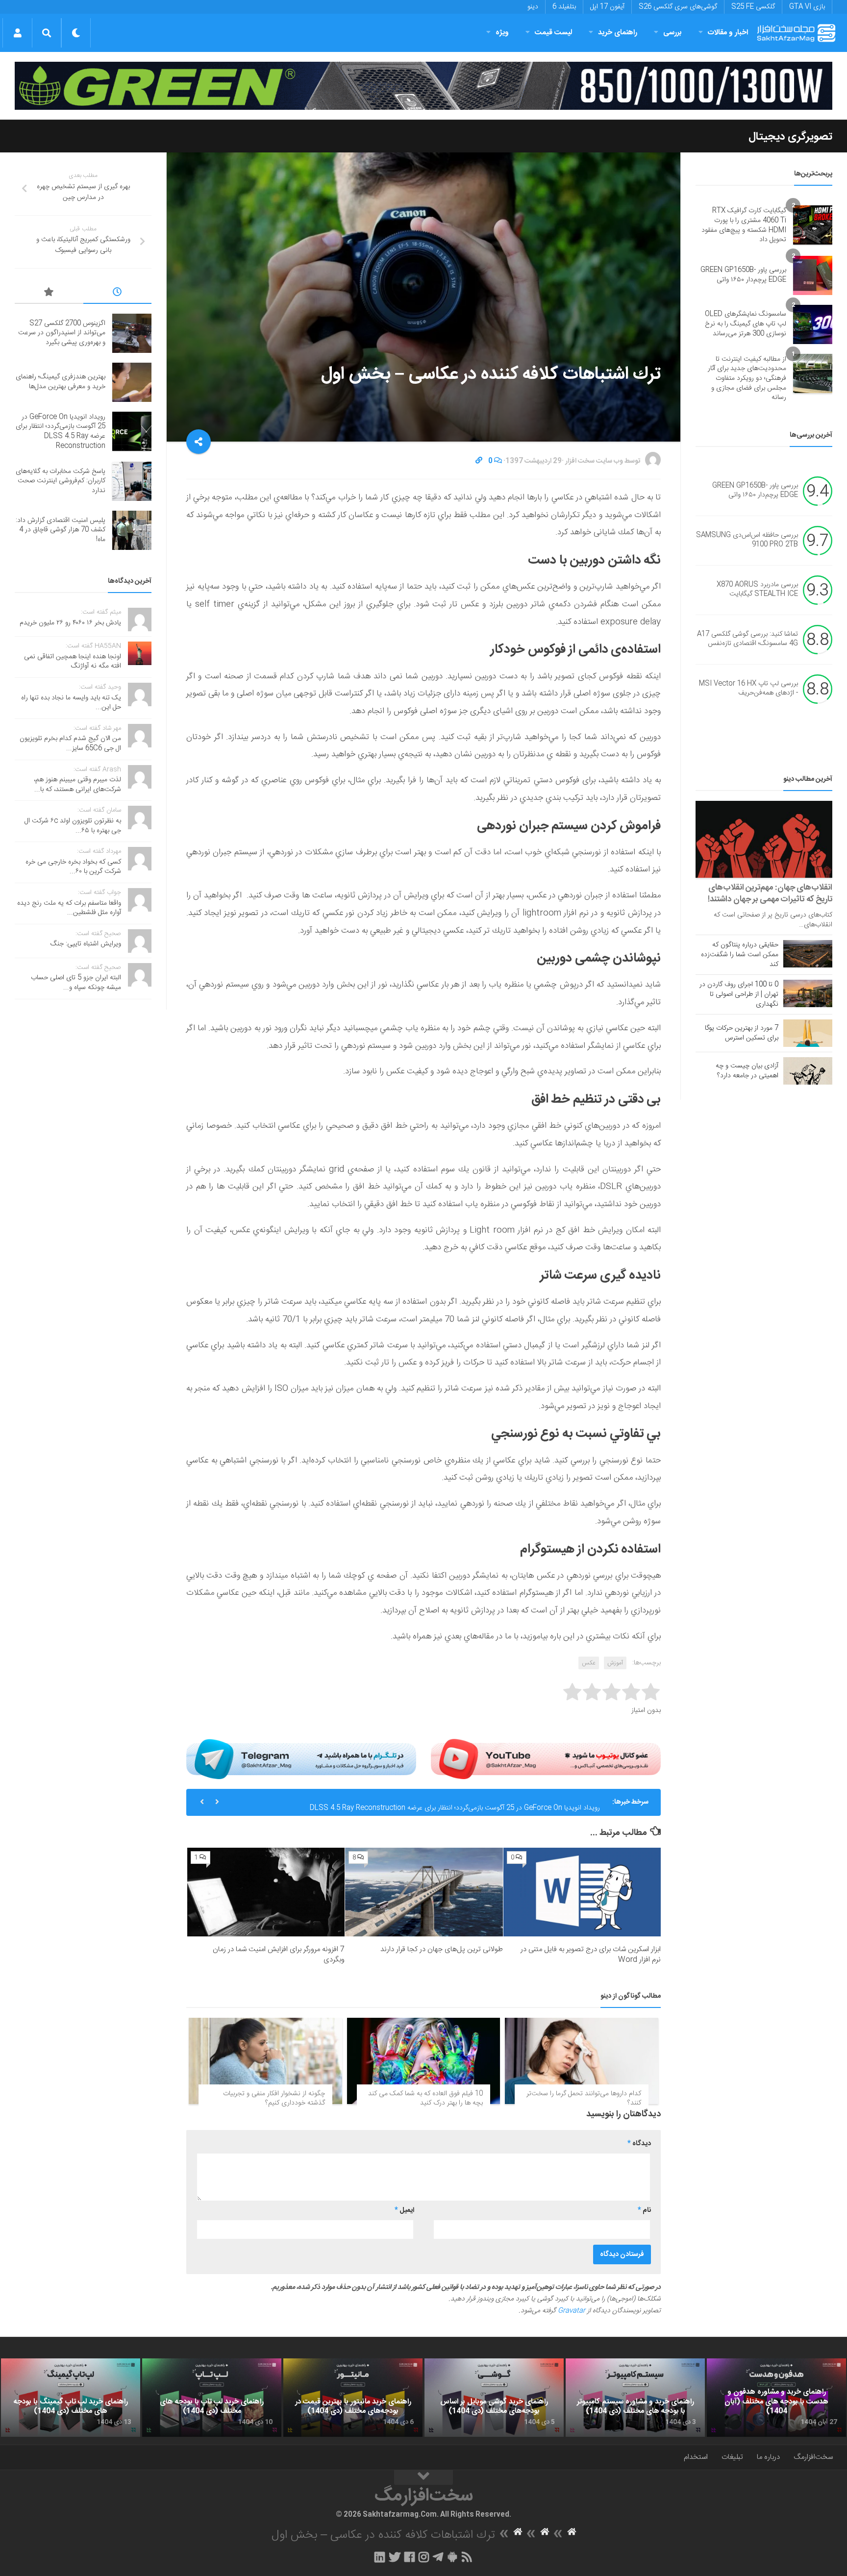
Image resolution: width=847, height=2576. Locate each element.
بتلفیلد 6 (564, 7)
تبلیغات (732, 2457)
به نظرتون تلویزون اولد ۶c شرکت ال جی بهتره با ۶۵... (73, 826)
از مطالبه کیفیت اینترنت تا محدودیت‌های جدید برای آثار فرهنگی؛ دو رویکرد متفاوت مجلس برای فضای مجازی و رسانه (747, 378)
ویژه (502, 33)
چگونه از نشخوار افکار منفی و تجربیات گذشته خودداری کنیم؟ (274, 2099)
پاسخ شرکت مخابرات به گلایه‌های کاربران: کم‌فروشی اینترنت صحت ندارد (61, 481)
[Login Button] (17, 33)
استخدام (696, 2457)
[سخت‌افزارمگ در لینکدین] (380, 2557)
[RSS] (467, 2557)
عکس (589, 1663)
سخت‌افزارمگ (813, 2457)
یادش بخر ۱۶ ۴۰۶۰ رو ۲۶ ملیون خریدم (70, 623)
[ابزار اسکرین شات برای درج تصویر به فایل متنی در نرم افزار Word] (582, 1892)
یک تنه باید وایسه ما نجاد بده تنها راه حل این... (71, 703)
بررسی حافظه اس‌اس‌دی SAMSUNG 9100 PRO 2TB (747, 540)
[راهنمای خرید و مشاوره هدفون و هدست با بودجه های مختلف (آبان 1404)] (776, 2398)
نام (644, 2210)
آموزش (615, 1663)
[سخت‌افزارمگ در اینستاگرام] (424, 2557)
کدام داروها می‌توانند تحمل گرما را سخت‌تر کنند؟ (584, 2099)
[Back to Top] (423, 2477)
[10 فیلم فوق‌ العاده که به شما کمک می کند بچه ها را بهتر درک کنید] (424, 2061)
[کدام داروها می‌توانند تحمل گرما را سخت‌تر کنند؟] (582, 2061)
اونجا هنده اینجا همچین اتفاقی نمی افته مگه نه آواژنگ (73, 662)
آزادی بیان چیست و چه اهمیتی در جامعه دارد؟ (747, 1071)
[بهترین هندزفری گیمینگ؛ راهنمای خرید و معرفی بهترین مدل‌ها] (132, 382)
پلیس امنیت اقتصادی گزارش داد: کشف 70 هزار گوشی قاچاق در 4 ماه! (61, 530)
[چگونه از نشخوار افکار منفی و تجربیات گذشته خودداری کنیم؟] (265, 2061)
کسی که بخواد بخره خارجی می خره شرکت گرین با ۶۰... (73, 867)
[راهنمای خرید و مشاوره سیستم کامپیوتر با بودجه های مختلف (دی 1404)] (635, 2398)
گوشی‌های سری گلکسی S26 (678, 7)
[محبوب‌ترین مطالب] (49, 294)
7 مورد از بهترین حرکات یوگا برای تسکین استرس (742, 1033)
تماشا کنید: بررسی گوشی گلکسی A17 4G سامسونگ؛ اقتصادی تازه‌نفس (747, 639)
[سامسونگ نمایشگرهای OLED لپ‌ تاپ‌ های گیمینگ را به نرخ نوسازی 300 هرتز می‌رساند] (813, 324)
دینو (533, 7)
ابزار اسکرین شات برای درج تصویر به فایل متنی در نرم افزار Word (591, 1955)
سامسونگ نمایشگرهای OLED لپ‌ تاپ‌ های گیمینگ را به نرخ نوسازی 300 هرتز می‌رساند (746, 324)
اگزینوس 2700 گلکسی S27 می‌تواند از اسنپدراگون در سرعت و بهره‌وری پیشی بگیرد (62, 333)
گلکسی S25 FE (753, 7)
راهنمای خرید (618, 33)
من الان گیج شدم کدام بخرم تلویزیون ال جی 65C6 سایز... (70, 743)
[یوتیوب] (546, 1759)
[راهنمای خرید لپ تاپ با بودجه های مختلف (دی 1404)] (212, 2398)
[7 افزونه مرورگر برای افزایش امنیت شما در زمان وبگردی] (266, 1892)
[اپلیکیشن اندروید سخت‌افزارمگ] (452, 2557)
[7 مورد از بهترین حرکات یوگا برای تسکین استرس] (808, 1033)
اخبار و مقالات (728, 33)
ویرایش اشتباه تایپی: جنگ (86, 944)
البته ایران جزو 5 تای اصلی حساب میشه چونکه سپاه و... (76, 983)
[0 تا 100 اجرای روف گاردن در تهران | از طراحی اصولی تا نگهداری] (808, 993)
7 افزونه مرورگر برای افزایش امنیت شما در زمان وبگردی (279, 1955)
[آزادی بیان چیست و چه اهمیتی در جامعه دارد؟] (808, 1071)
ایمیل (404, 2210)
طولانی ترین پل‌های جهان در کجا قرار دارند (442, 1949)
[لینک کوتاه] (479, 461)
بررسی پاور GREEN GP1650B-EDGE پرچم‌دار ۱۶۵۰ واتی (743, 275)
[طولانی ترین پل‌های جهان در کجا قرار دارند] (424, 1892)
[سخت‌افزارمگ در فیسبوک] (410, 2557)
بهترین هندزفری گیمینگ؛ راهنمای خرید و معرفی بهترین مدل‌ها (61, 382)
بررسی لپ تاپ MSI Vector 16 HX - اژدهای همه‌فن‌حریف (748, 689)
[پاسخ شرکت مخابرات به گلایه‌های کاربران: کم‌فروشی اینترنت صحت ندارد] (132, 481)
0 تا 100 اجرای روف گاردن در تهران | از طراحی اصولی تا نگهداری (739, 994)
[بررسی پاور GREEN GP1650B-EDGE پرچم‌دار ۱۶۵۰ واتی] (813, 275)
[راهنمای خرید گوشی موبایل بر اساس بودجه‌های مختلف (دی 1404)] (494, 2398)
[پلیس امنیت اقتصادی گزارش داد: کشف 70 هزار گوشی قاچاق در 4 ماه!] (132, 530)
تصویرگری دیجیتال (790, 137)
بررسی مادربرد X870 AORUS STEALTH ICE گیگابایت (757, 590)
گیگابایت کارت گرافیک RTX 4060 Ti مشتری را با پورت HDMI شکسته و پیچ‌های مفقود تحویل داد (744, 225)
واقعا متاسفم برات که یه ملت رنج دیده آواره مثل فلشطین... (69, 908)
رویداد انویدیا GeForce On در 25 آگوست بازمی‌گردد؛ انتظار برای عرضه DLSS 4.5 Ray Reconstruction (455, 1802)
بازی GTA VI (807, 7)
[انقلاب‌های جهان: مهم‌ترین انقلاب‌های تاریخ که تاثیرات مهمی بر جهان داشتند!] (764, 839)
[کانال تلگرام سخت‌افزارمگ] (438, 2557)
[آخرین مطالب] (118, 294)
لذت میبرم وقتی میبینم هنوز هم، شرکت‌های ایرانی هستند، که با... (77, 785)
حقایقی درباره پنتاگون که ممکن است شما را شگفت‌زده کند (740, 955)
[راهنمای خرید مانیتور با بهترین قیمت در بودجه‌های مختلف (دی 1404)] (353, 2398)
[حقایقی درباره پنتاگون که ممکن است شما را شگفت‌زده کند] (808, 954)
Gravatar (572, 2311)
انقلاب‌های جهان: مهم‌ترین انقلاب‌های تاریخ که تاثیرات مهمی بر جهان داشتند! (770, 893)
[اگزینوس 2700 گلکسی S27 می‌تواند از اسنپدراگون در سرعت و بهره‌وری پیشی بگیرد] (132, 333)
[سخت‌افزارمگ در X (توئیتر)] (395, 2557)
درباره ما (768, 2457)
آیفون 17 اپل (607, 7)
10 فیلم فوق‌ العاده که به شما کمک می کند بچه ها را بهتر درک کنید (425, 2099)
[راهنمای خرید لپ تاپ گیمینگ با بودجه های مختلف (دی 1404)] (71, 2398)
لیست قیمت (553, 33)
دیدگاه (639, 2144)
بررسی (673, 33)
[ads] (423, 86)
